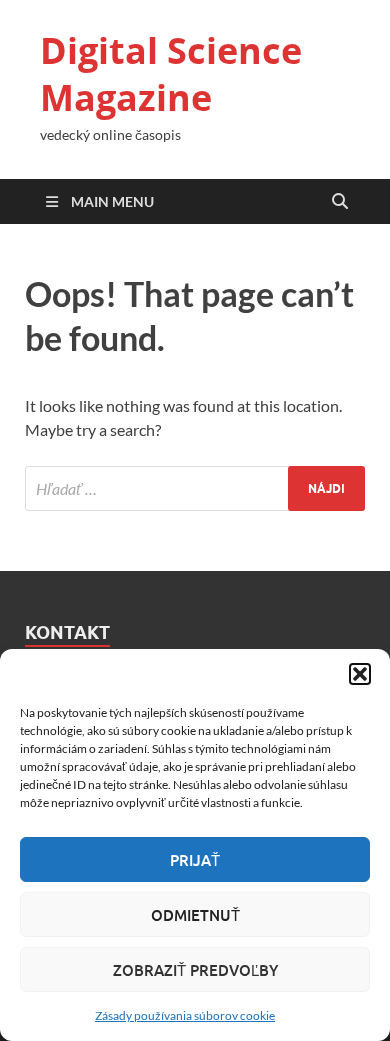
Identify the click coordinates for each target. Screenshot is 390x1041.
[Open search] (340, 202)
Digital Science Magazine (171, 74)
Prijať (195, 860)
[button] (360, 674)
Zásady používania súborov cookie (185, 1015)
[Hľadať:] (195, 488)
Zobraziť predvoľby (195, 970)
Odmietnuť (195, 915)
